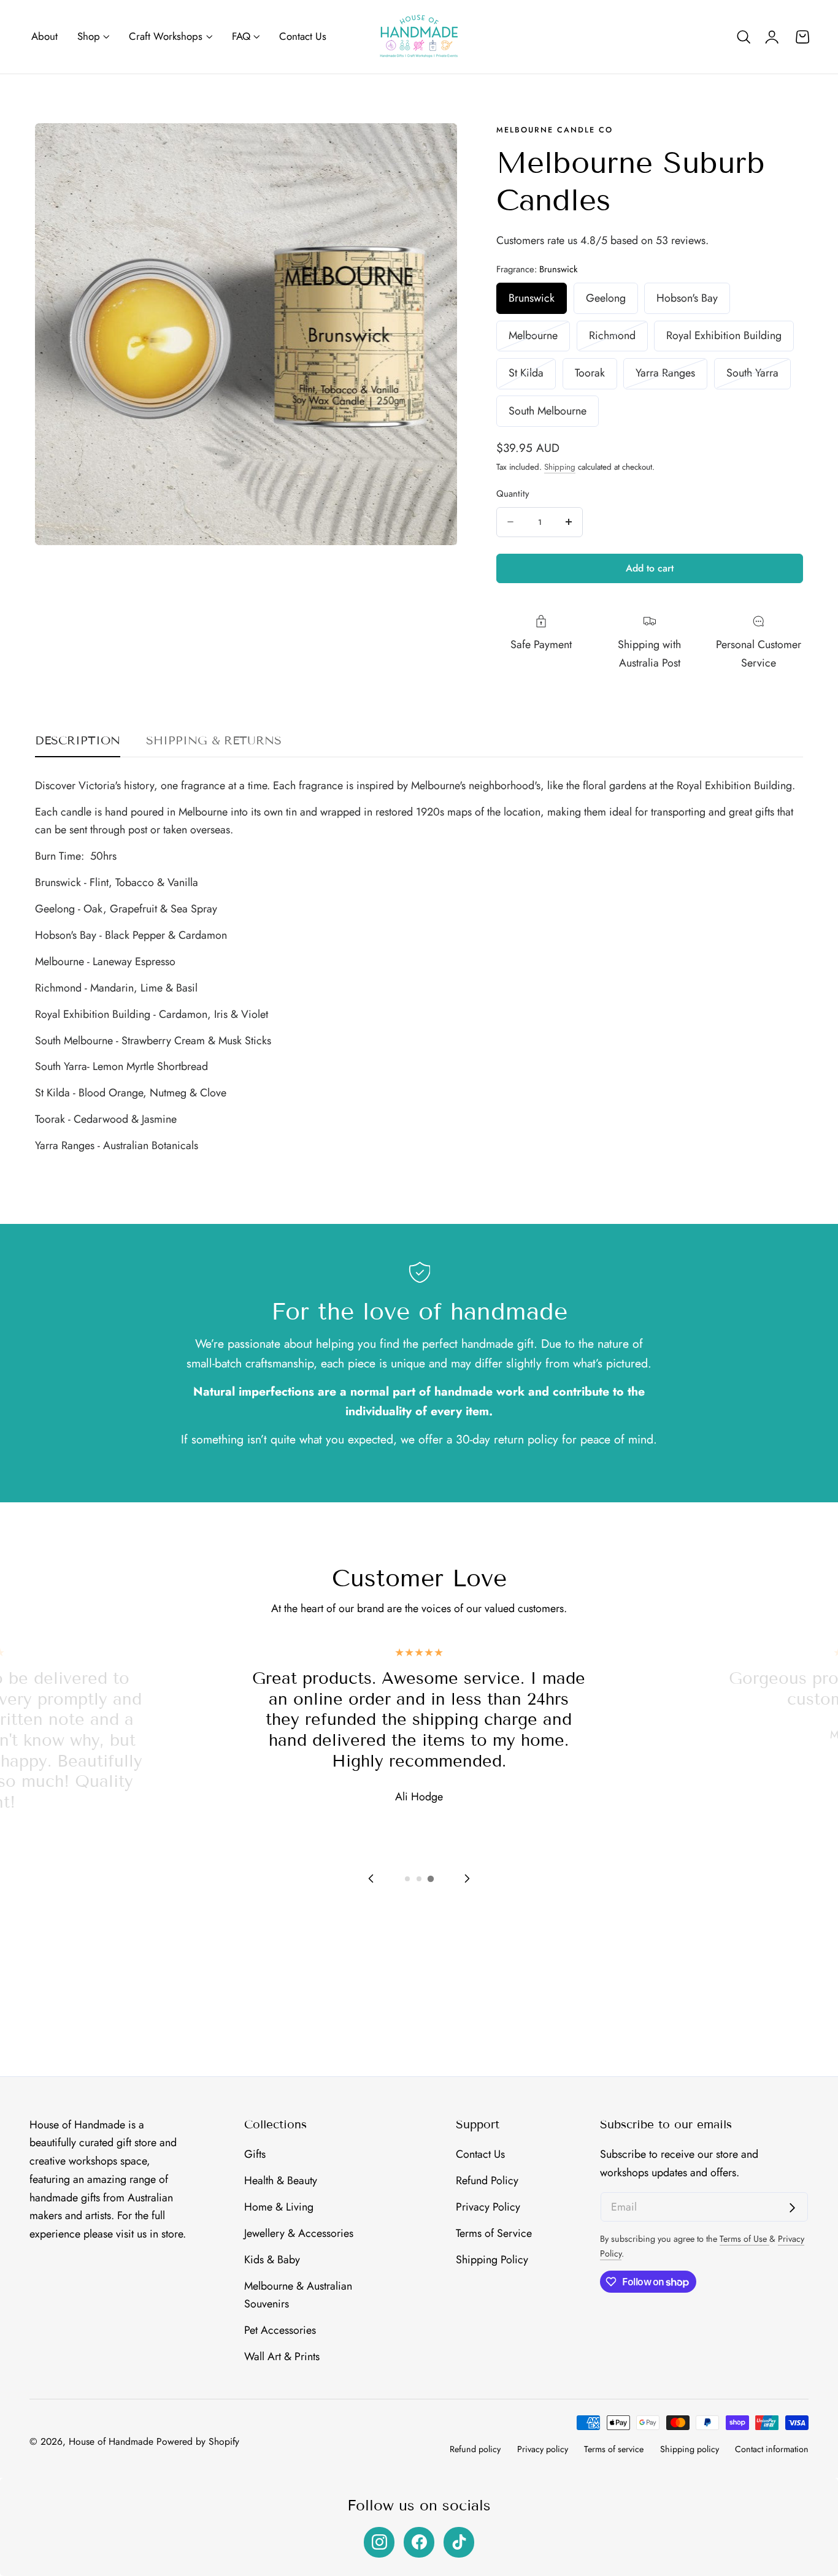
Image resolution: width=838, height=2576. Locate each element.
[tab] (407, 1879)
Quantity (513, 493)
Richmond (618, 339)
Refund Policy (487, 2180)
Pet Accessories (280, 2330)
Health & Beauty (281, 2180)
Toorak (590, 373)
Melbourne (539, 339)
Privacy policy (543, 2449)
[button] (744, 37)
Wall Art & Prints (282, 2356)
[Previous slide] (371, 1878)
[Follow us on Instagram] (379, 2542)
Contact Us (480, 2154)
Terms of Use (744, 2239)
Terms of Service (494, 2233)
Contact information (772, 2449)
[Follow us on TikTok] (459, 2542)
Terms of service (614, 2449)
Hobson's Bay (687, 297)
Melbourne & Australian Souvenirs (298, 2295)
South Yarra (759, 376)
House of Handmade (111, 2441)
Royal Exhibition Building (724, 335)
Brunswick (532, 297)
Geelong (606, 297)
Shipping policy (690, 2449)
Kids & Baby (272, 2260)
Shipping (560, 467)
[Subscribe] (792, 2208)
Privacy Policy (488, 2207)
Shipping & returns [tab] (214, 740)
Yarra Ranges (671, 376)
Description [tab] (78, 740)
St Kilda (532, 376)
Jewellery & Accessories (299, 2233)
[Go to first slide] (467, 1878)
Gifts (255, 2154)
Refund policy (475, 2449)
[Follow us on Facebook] (419, 2542)
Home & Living (279, 2207)
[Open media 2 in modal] (433, 147)
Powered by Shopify (198, 2441)
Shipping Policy (492, 2260)
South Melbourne (548, 410)
